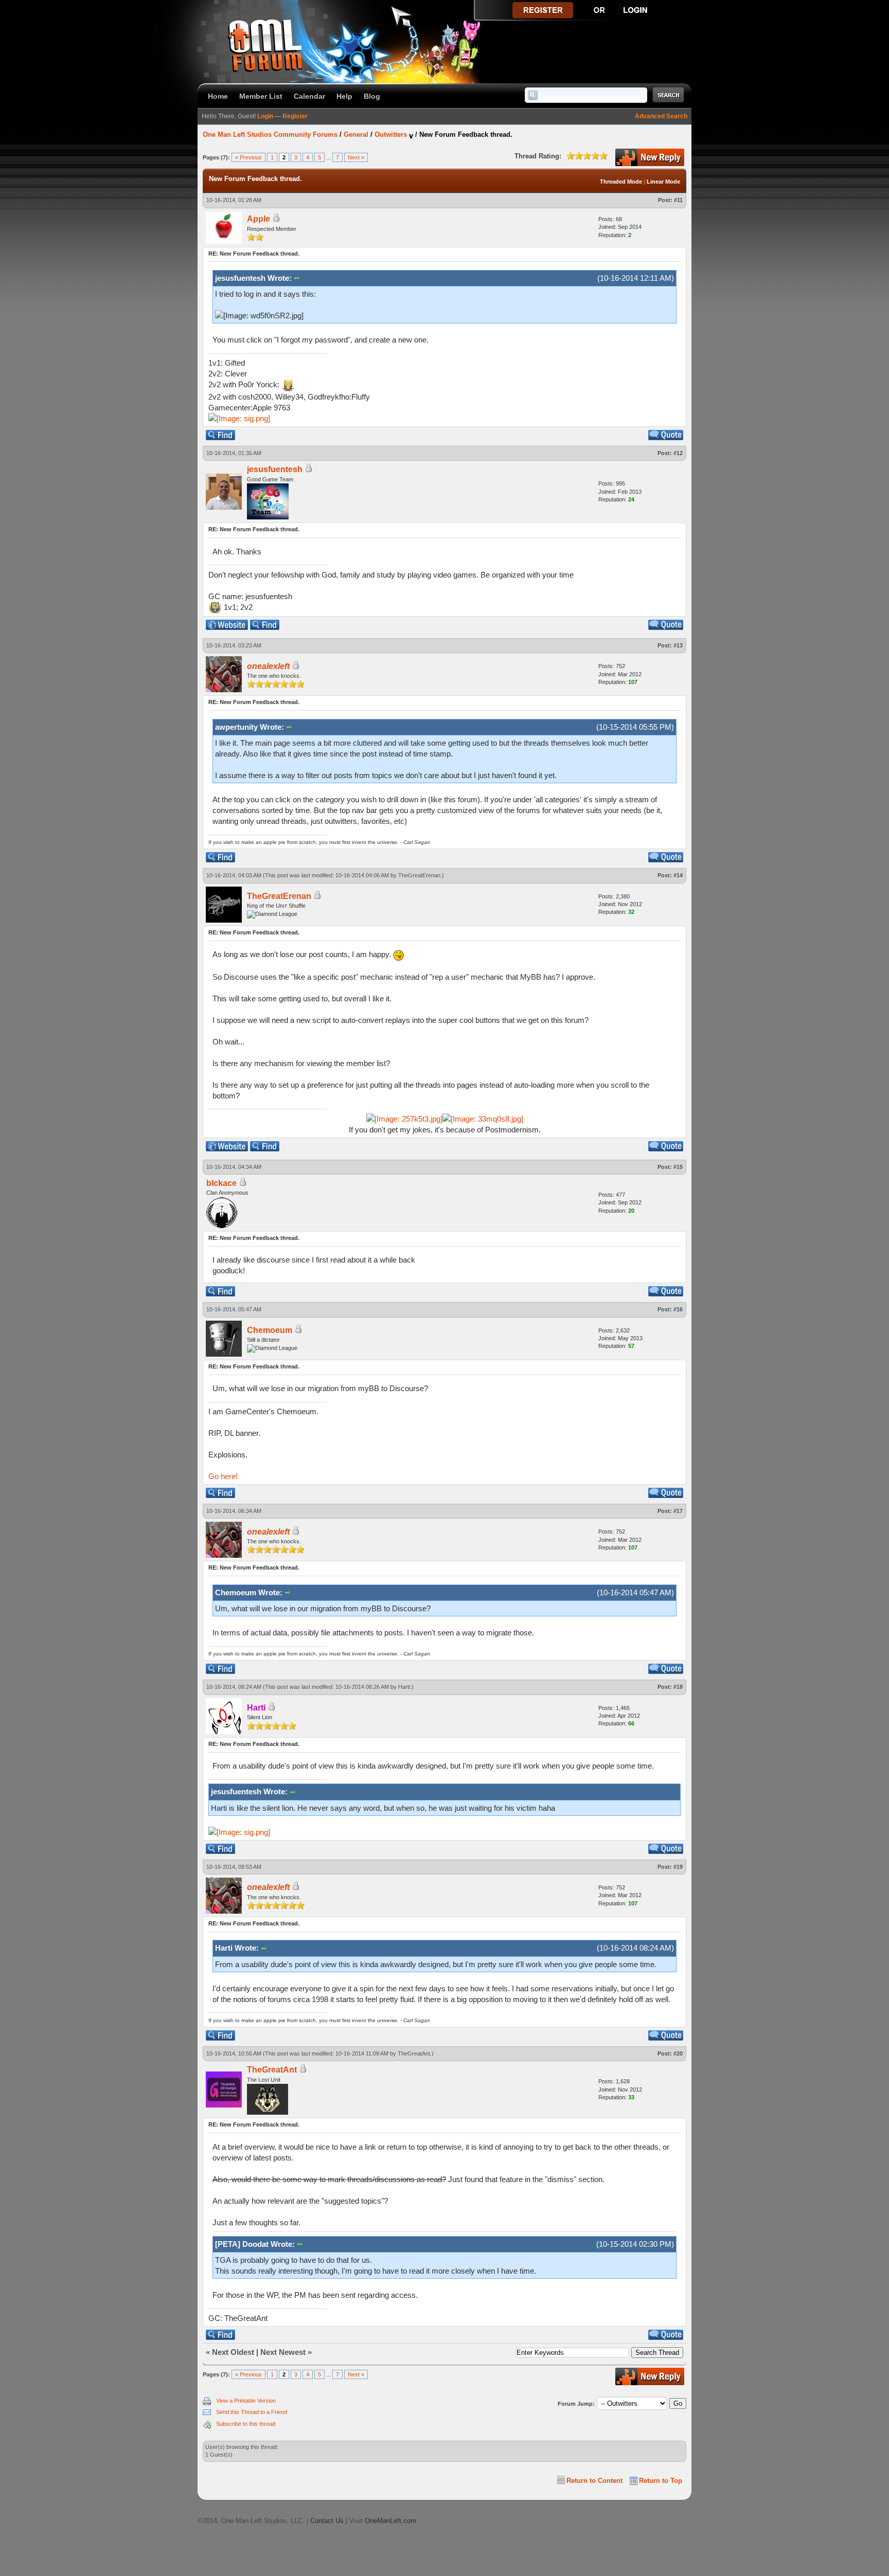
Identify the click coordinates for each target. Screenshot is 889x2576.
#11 (678, 200)
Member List (261, 96)
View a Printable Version (246, 2401)
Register (295, 116)
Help (344, 96)
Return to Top (661, 2481)
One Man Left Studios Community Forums (270, 134)
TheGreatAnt (414, 2053)
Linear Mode (663, 182)
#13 (678, 645)
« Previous (248, 157)
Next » (356, 157)
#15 (678, 1167)
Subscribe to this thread (246, 2424)
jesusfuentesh (275, 469)
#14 (678, 875)
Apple (259, 219)
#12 (678, 453)
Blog (372, 96)
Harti (404, 1687)
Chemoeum (270, 1330)
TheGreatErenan (419, 875)
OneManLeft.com (390, 2521)
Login (265, 116)
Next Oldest (233, 2352)
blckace (221, 1183)
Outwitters (391, 134)
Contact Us (327, 2521)
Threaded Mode (621, 182)
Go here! (223, 1476)
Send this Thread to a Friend (252, 2412)
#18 (678, 1687)
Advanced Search (661, 116)
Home (218, 96)
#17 (678, 1511)
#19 (678, 1867)
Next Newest (283, 2352)
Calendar (309, 96)
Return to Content (594, 2481)
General (356, 134)
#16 (678, 1309)
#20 (678, 2053)
